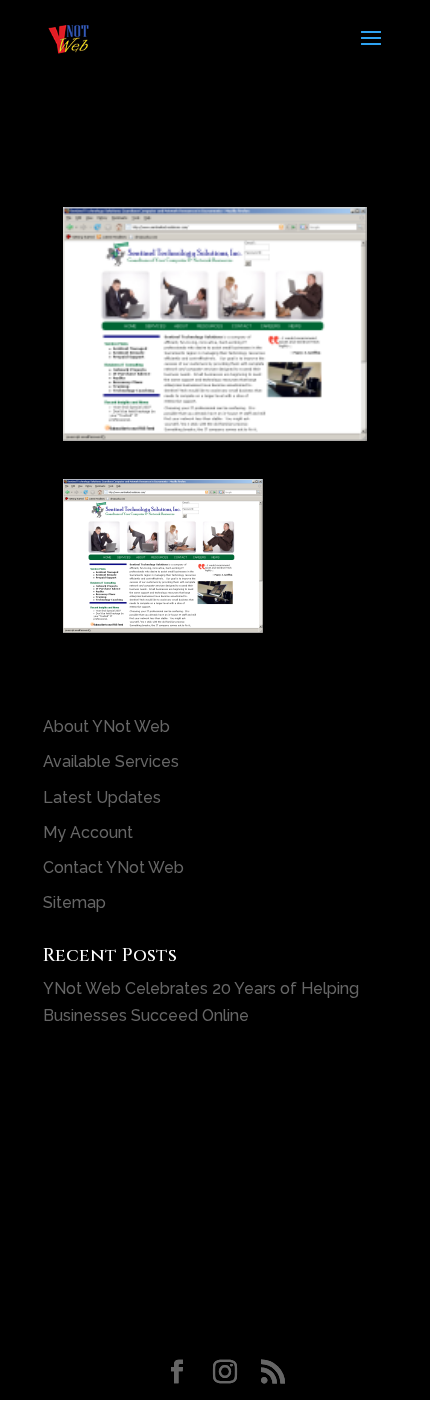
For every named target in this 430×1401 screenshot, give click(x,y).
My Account (88, 832)
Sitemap (74, 902)
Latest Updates (102, 797)
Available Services (111, 761)
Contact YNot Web (113, 867)
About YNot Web (106, 726)
